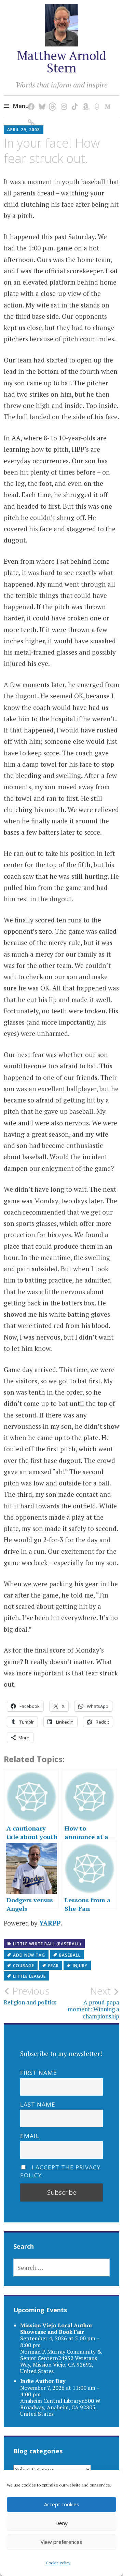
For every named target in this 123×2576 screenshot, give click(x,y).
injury (80, 1966)
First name (39, 2073)
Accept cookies (62, 2504)
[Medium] (106, 100)
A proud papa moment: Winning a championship (93, 2003)
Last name (38, 2104)
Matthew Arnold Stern (61, 62)
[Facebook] (30, 100)
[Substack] (30, 116)
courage (24, 1966)
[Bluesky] (41, 100)
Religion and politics (30, 1996)
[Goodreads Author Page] (95, 100)
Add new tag (29, 1955)
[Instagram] (63, 100)
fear (53, 1966)
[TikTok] (74, 100)
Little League (29, 1976)
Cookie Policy (58, 2563)
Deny (61, 2523)
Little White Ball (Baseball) (47, 1944)
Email (30, 2136)
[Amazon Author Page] (85, 100)
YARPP (50, 1923)
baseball (70, 1955)
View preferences (61, 2542)
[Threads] (52, 100)
